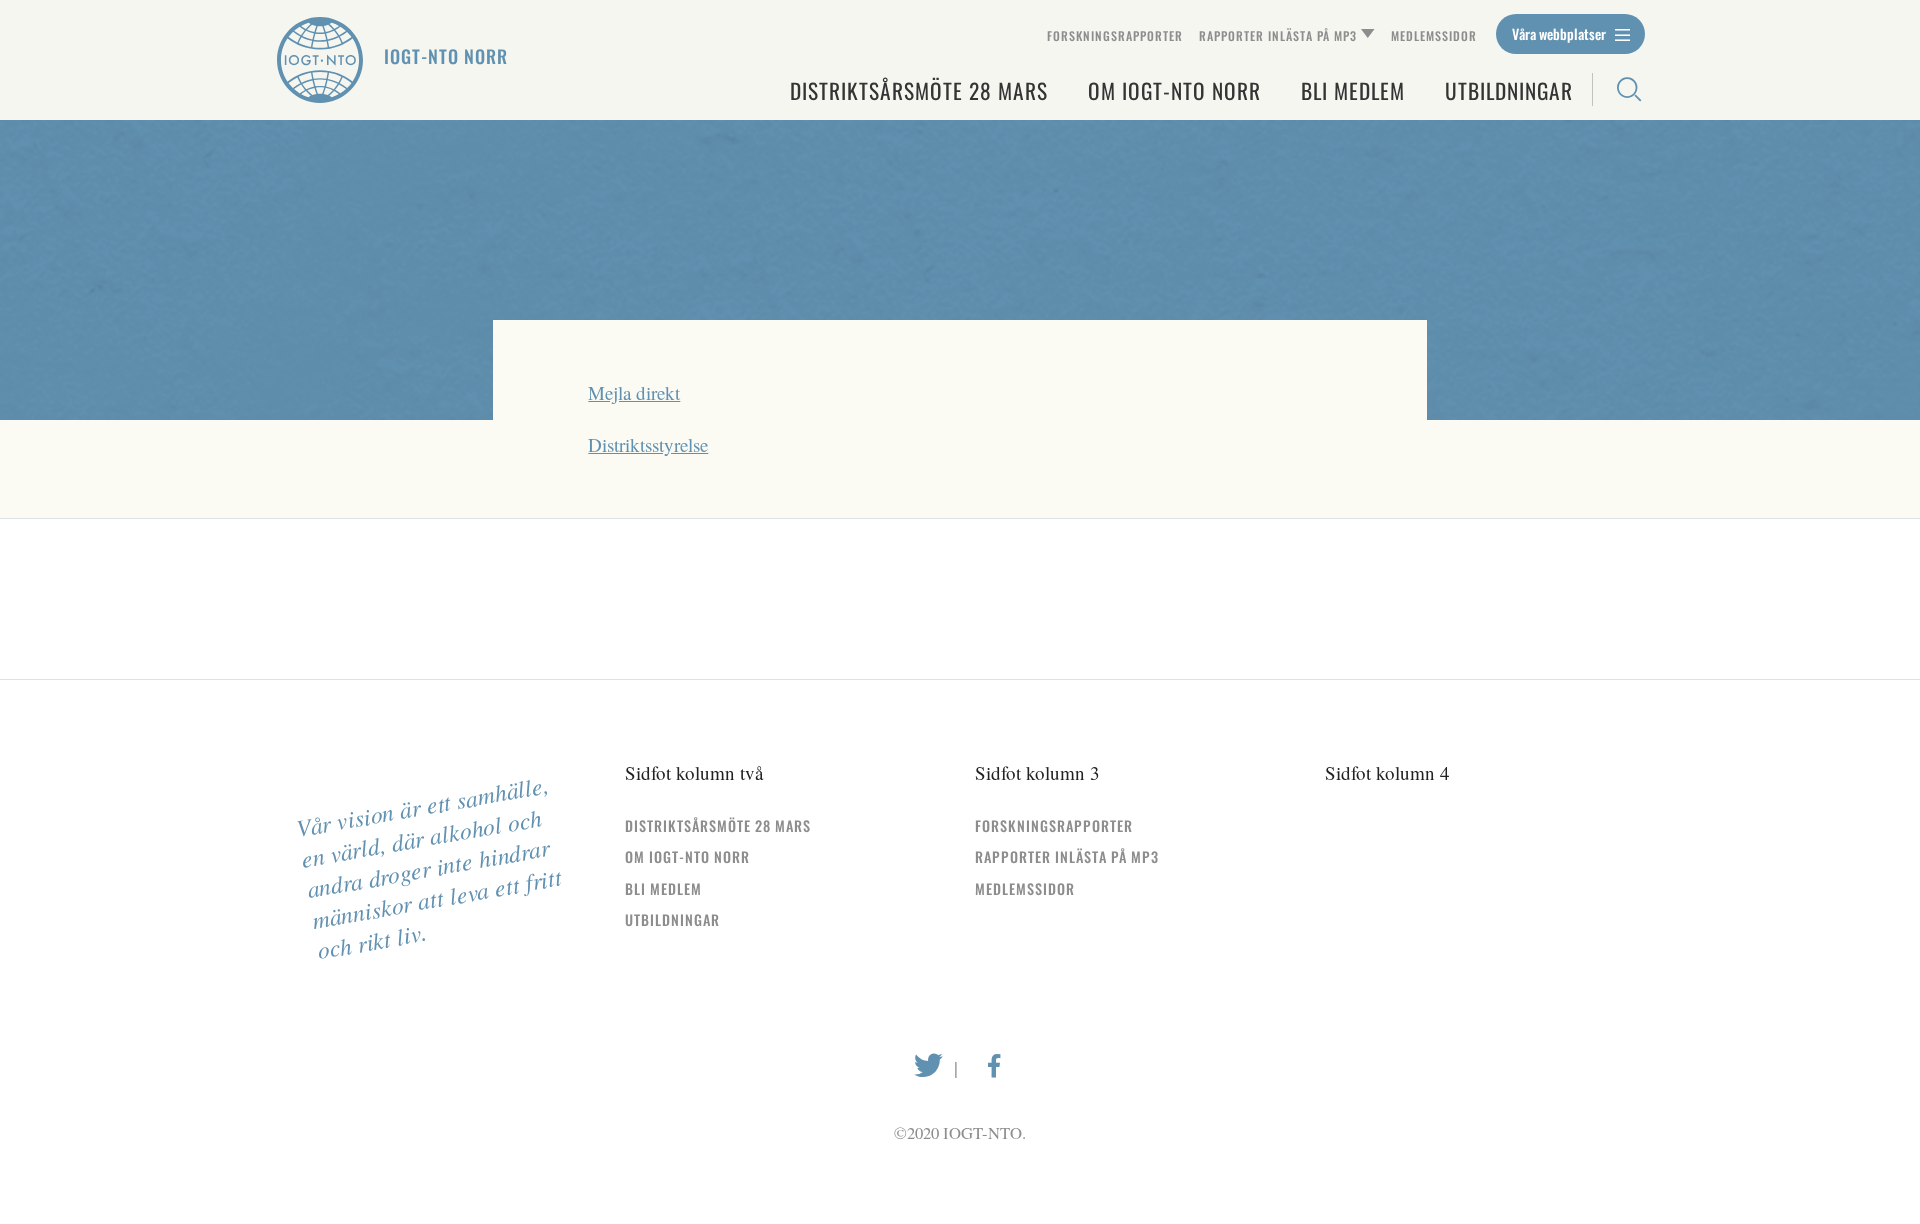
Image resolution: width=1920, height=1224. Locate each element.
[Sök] (1618, 89)
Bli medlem (1353, 90)
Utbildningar (1509, 90)
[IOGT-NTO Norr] (320, 60)
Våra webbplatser (1560, 33)
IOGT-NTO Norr (446, 56)
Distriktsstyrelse (648, 444)
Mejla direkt (634, 392)
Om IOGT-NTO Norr (1174, 90)
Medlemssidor (1434, 35)
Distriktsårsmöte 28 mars (919, 90)
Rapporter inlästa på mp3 (1278, 35)
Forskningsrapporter (1115, 35)
